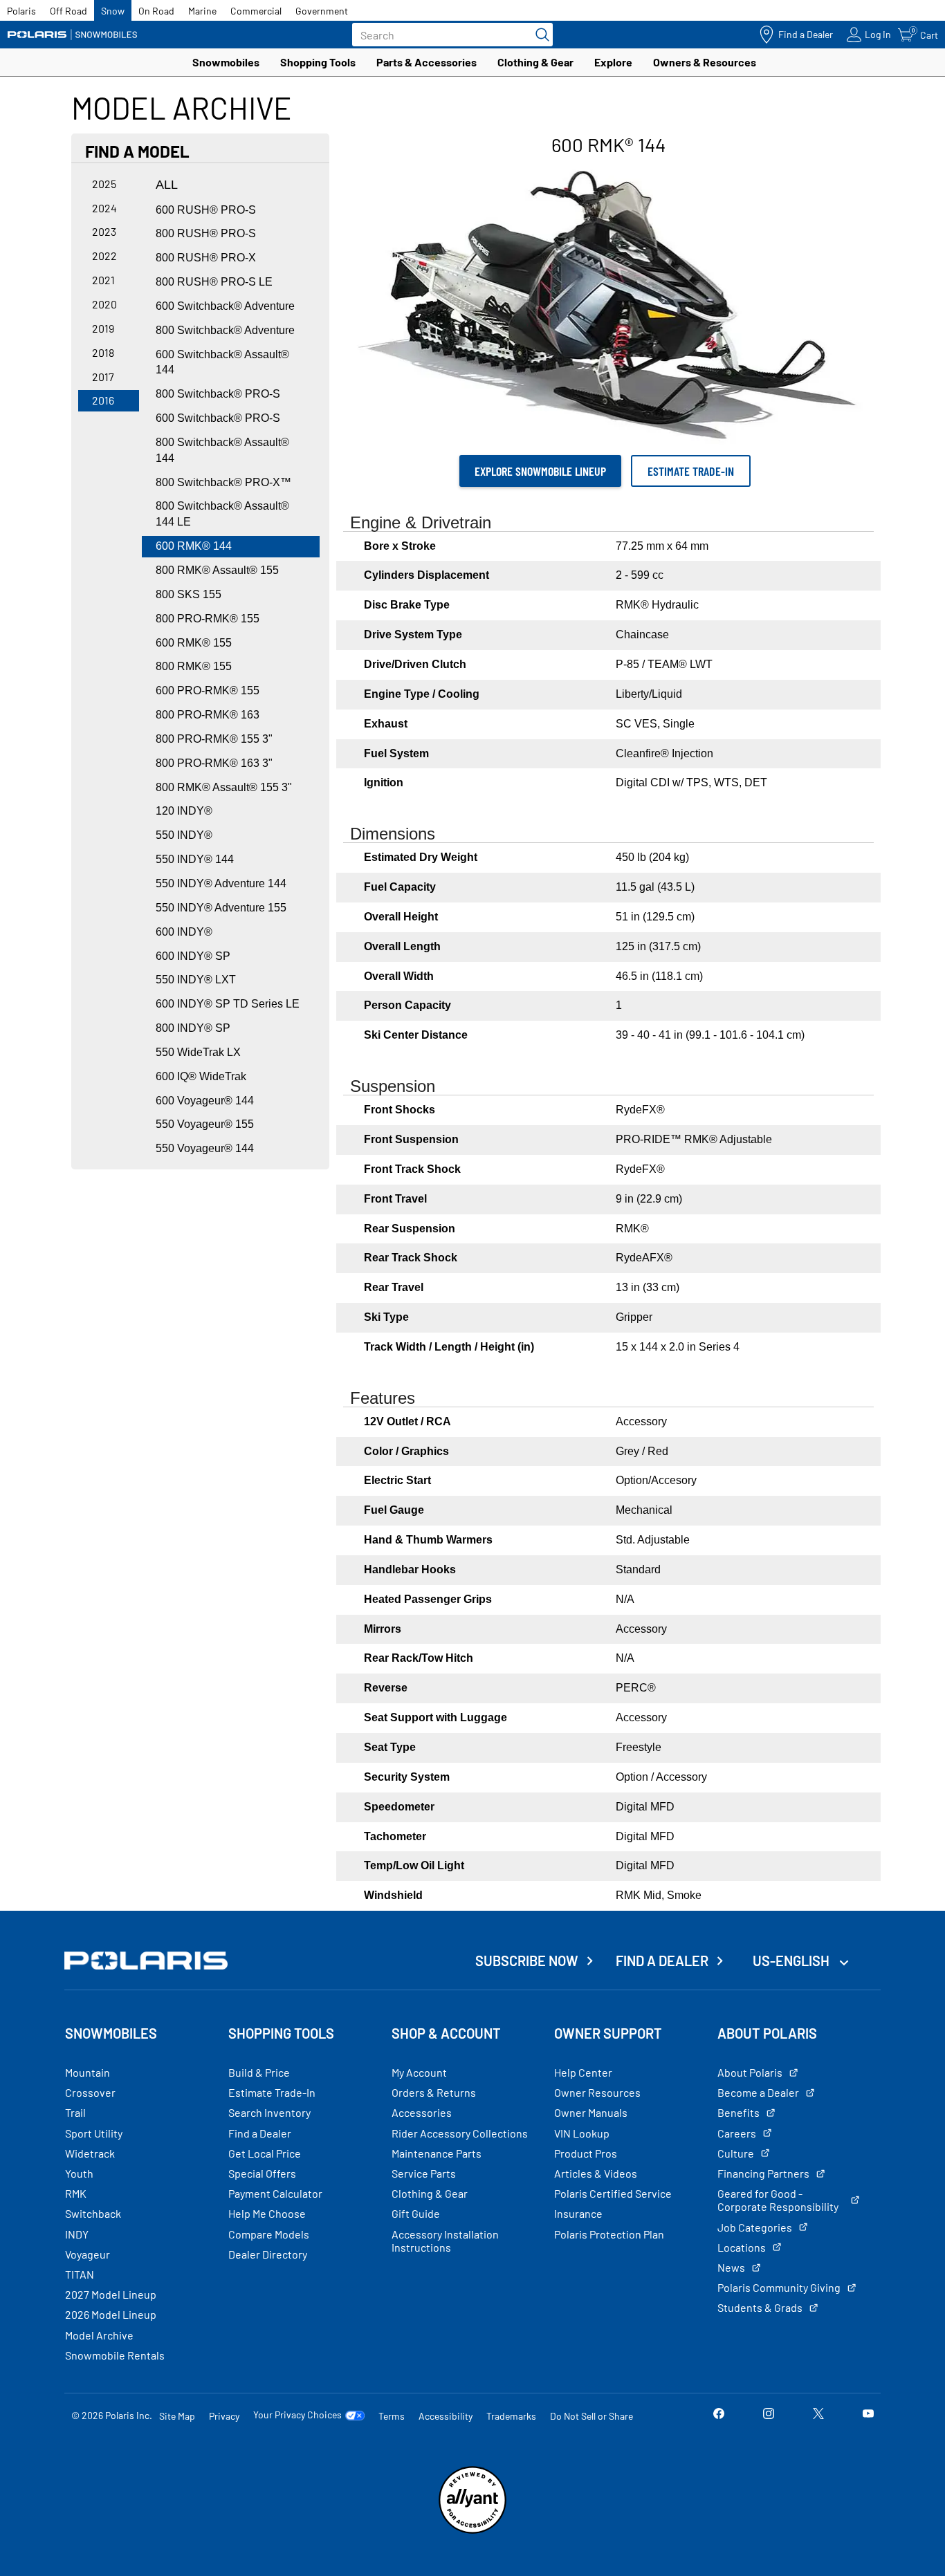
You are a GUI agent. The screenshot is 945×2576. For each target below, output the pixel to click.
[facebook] (719, 2415)
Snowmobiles (226, 62)
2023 (104, 231)
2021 (103, 280)
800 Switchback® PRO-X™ (223, 482)
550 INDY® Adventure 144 (221, 883)
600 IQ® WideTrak (201, 1076)
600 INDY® (184, 932)
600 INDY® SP (193, 956)
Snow (113, 11)
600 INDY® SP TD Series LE (228, 1004)
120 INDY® (184, 811)
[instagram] (769, 2415)
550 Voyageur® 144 (205, 1148)
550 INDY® (184, 835)
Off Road (68, 11)
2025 (104, 184)
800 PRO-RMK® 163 (208, 715)
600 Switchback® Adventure (225, 306)
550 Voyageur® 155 (205, 1124)
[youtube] (868, 2415)
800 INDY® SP (193, 1028)
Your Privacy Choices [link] (297, 2415)
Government (322, 11)
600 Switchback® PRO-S (218, 418)
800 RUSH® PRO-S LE (214, 282)
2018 (103, 352)
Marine (202, 11)
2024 (104, 208)
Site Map (177, 2416)
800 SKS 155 (189, 594)
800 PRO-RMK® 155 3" (214, 739)
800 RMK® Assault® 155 (217, 570)
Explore (613, 62)
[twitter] (818, 2415)
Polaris (21, 11)
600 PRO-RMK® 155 (208, 691)
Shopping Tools (318, 62)
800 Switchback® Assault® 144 (222, 450)
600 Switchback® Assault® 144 (222, 362)
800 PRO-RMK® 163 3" (214, 763)
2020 (104, 304)
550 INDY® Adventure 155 (221, 908)
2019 (103, 328)
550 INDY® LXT (196, 980)
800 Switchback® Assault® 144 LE (222, 514)
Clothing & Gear (535, 62)
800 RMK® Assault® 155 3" (224, 787)
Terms (392, 2416)
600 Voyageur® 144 (205, 1101)
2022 (104, 256)
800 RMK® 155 (194, 666)
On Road (156, 11)
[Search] (539, 35)
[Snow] (73, 35)
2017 (103, 377)
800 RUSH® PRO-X (206, 258)
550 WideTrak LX (198, 1052)
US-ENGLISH (792, 1961)
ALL (167, 185)
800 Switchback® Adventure (225, 330)
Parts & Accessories (426, 62)
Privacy (224, 2416)
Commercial (256, 11)
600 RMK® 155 (194, 643)
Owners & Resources (705, 62)
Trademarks (511, 2416)
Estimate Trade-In (691, 471)
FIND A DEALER (662, 1961)
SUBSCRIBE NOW (527, 1961)
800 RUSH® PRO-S (206, 233)
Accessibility (446, 2416)
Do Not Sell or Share (591, 2416)
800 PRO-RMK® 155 (208, 619)
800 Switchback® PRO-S (218, 394)
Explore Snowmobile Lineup (540, 471)
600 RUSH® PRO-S (206, 210)
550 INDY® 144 (195, 859)
